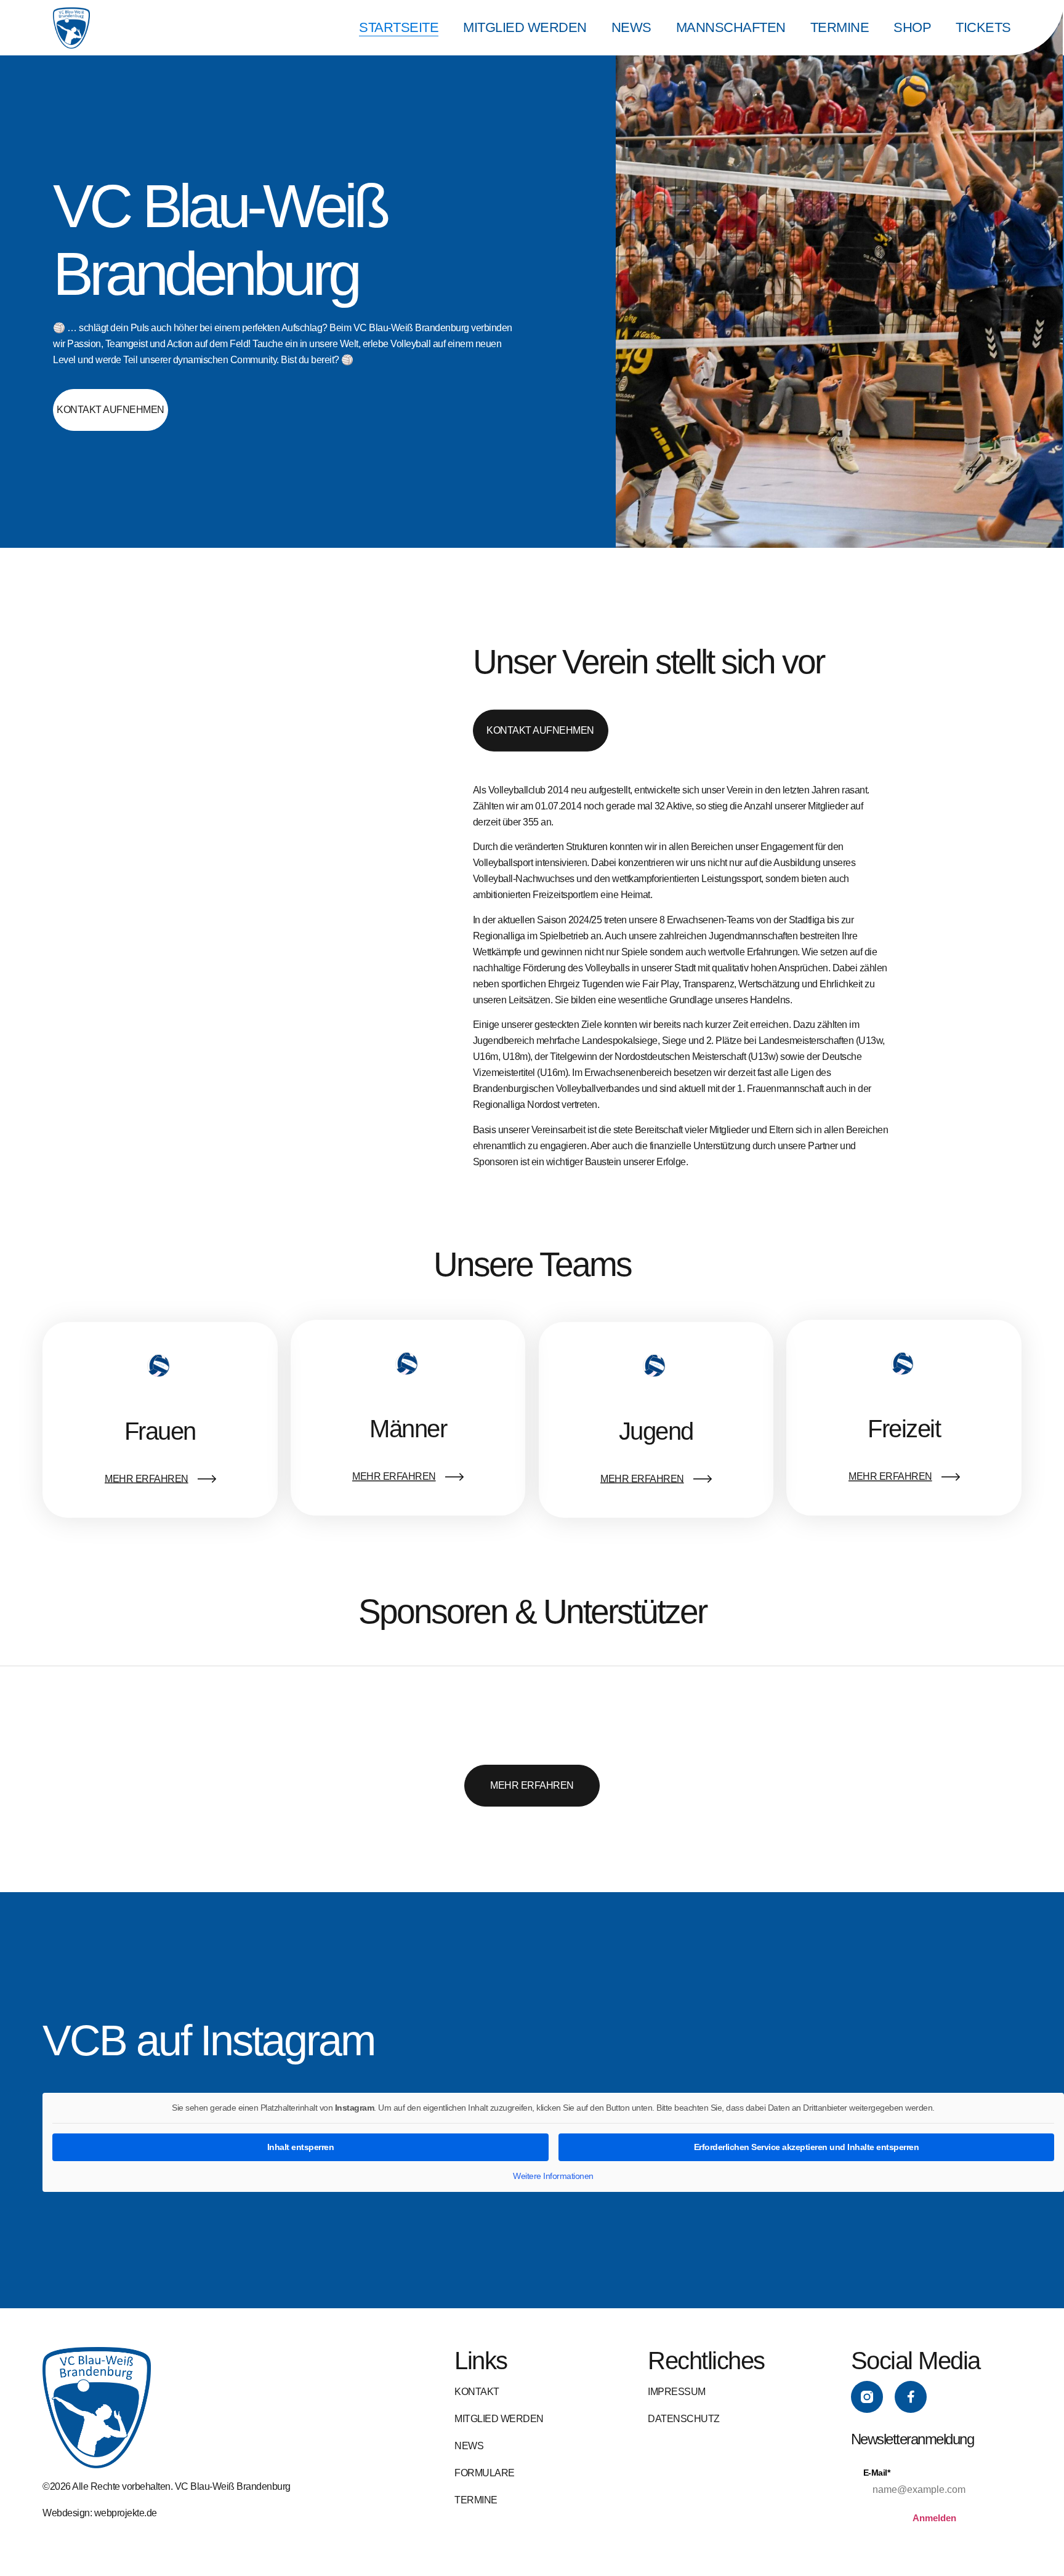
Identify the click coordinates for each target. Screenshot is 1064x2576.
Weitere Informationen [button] (553, 2176)
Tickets (983, 27)
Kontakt (477, 2392)
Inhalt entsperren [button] (301, 2147)
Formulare (485, 2473)
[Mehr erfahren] (206, 1479)
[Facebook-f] (911, 2397)
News (631, 27)
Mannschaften (731, 27)
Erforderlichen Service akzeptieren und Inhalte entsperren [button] (807, 2147)
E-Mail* (877, 2473)
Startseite (399, 27)
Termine (840, 27)
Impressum (677, 2392)
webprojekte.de (126, 2513)
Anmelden (934, 2518)
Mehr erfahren (147, 1479)
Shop (912, 27)
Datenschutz (684, 2419)
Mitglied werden (525, 27)
